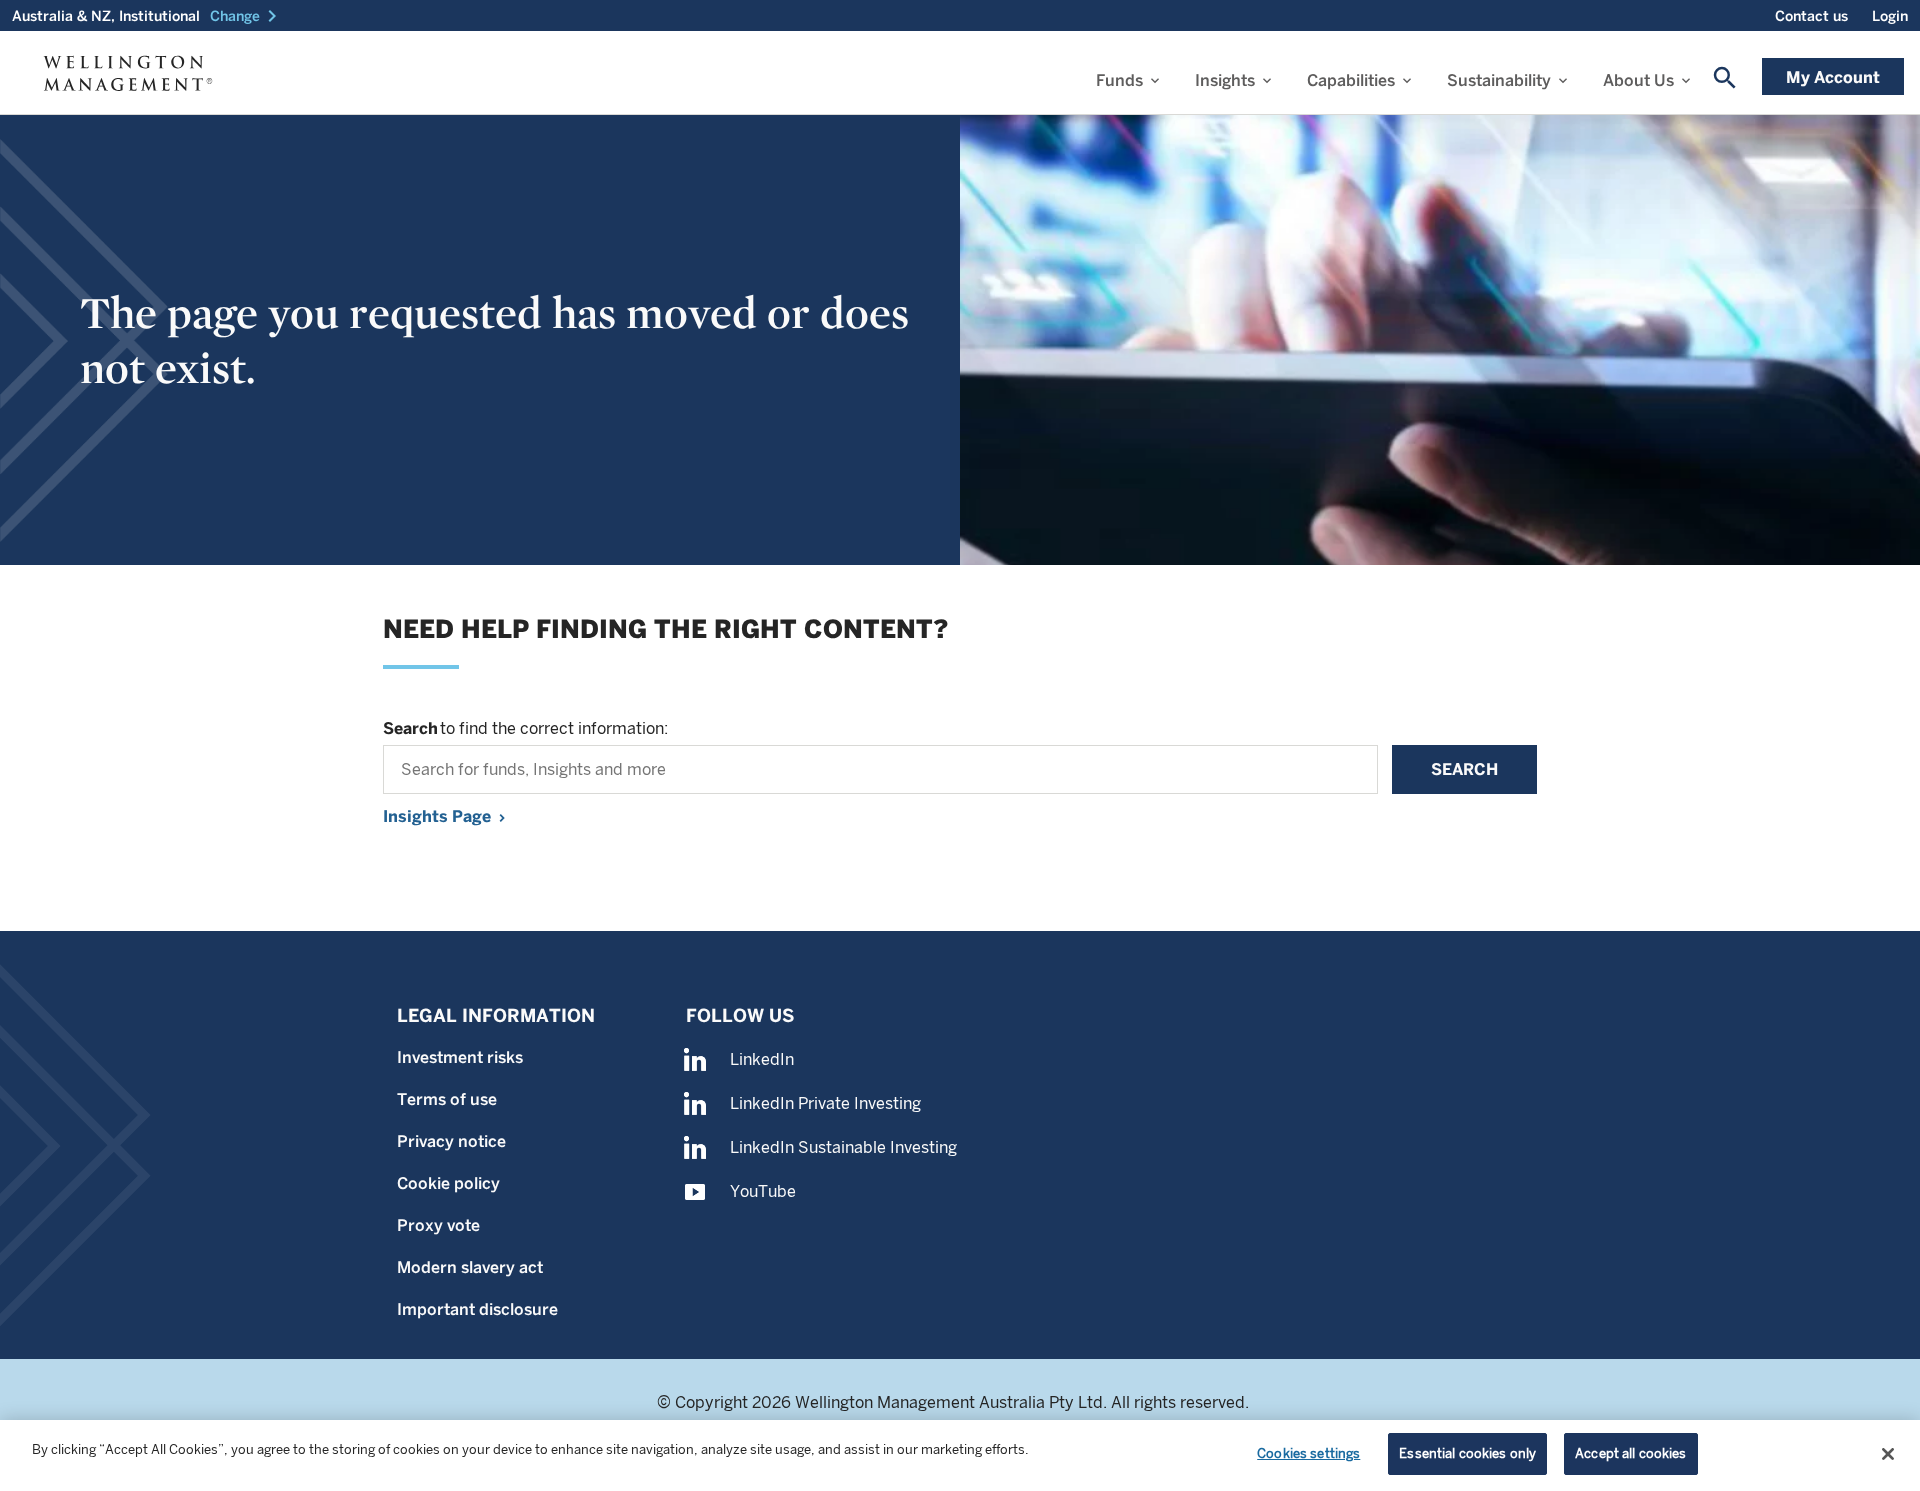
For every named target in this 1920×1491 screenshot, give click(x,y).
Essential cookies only (1467, 1453)
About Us (1638, 80)
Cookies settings (1308, 1453)
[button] (247, 16)
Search (1464, 769)
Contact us (1811, 16)
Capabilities (1351, 80)
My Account (1833, 77)
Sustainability (1499, 80)
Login (1890, 16)
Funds (1119, 80)
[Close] (1888, 1454)
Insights (1225, 80)
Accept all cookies (1630, 1453)
